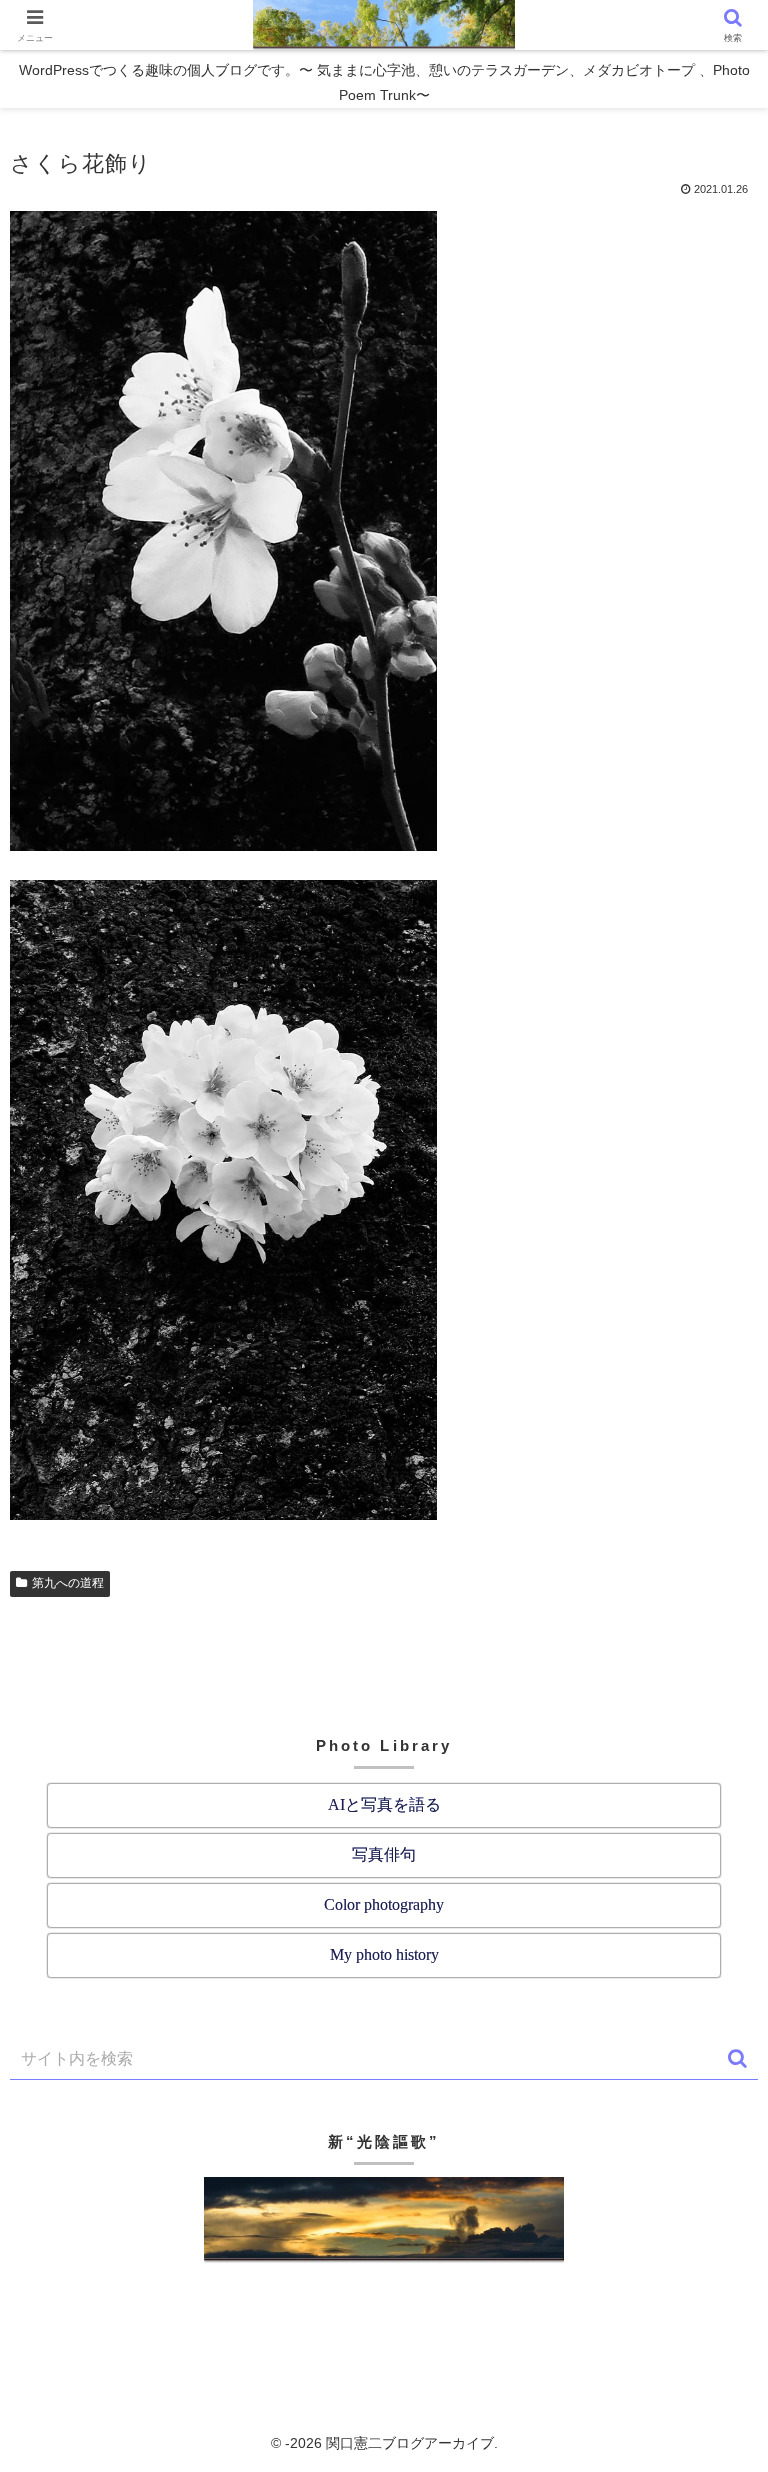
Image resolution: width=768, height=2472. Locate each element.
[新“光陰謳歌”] (384, 2220)
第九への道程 (68, 1583)
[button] (737, 2058)
